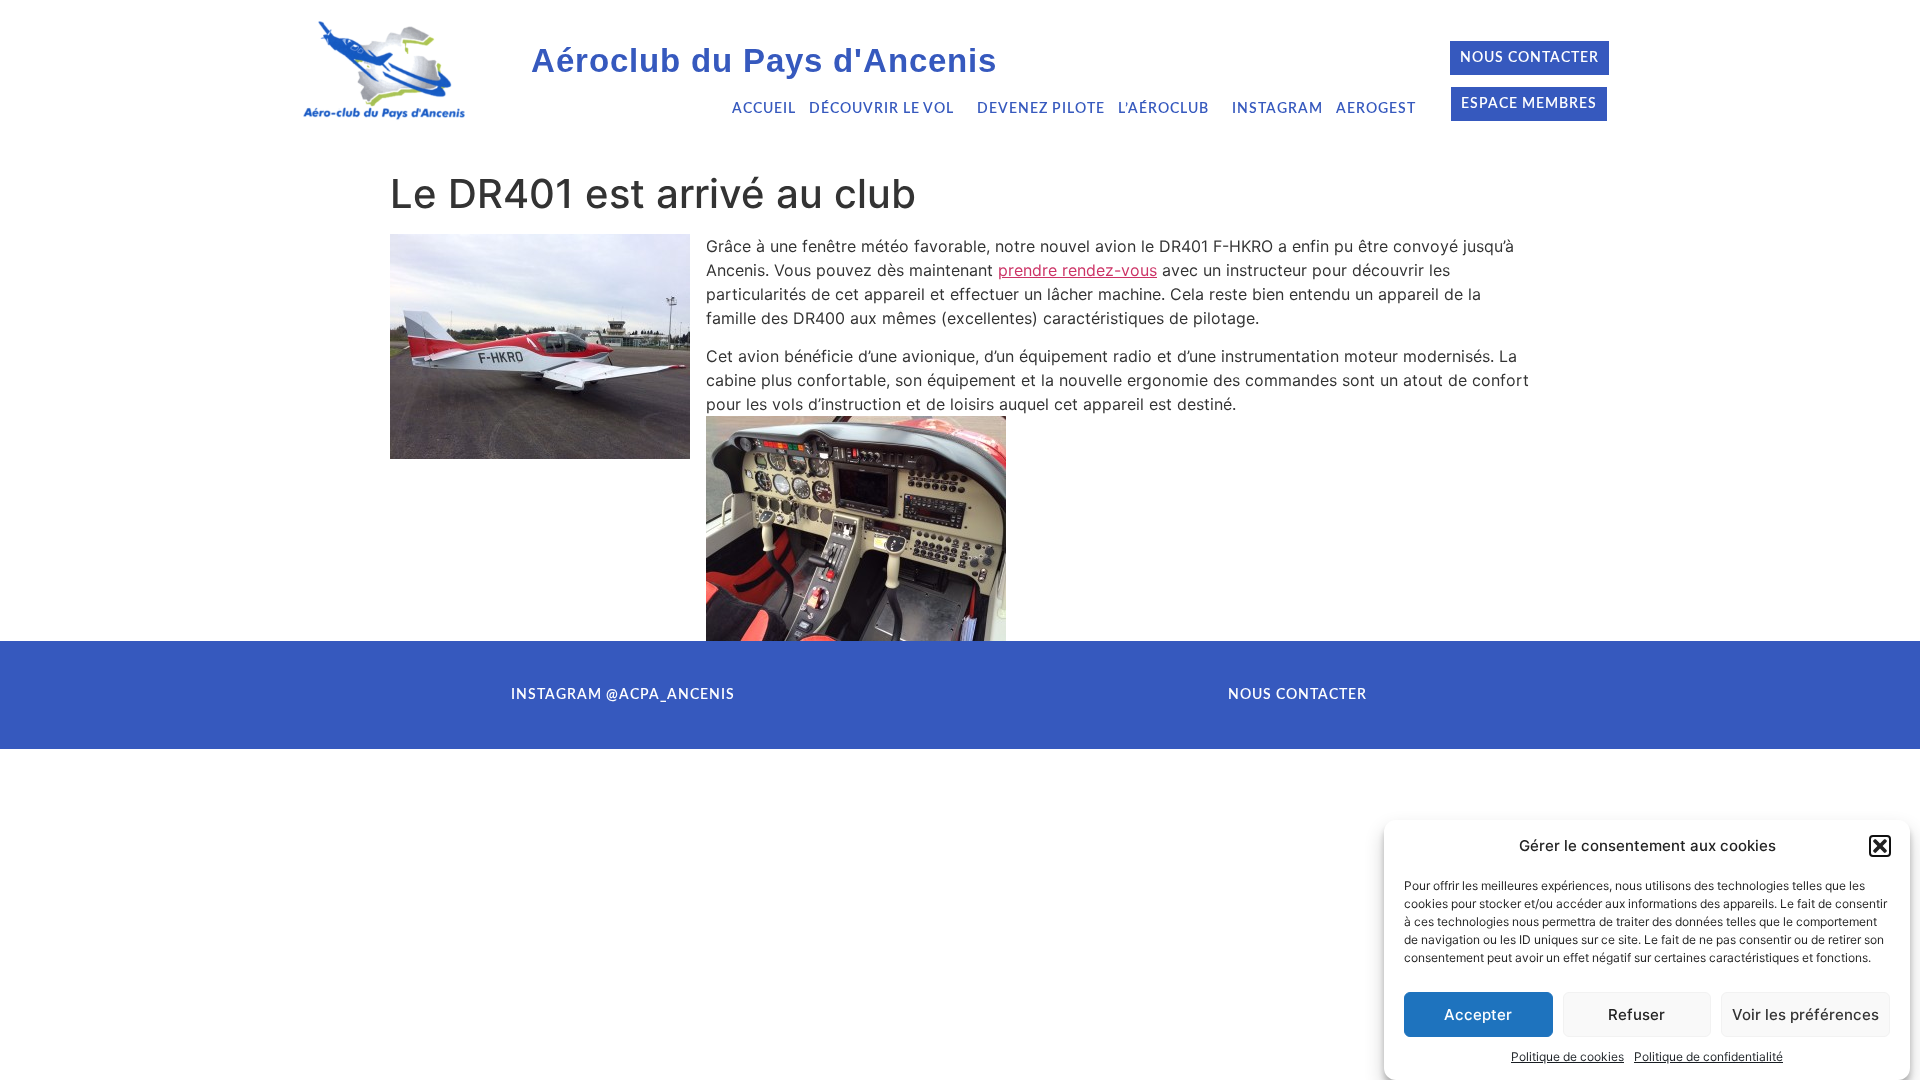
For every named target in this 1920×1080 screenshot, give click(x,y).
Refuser (1636, 1014)
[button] (1880, 846)
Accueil (764, 109)
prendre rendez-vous (1077, 270)
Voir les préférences (1805, 1014)
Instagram (1277, 109)
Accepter (1478, 1014)
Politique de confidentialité (1708, 1055)
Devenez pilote (1041, 109)
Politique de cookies (1567, 1055)
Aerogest (1376, 109)
